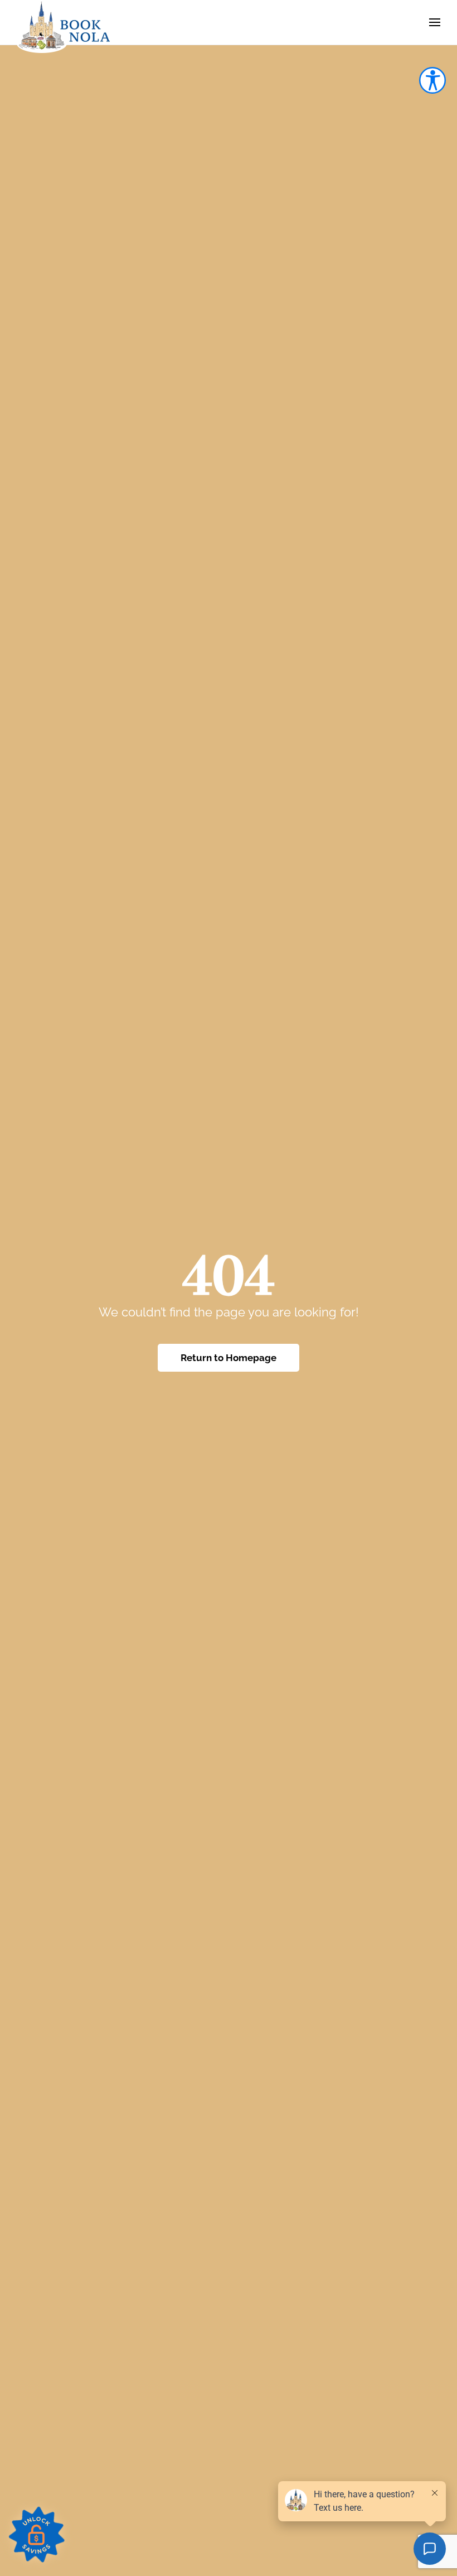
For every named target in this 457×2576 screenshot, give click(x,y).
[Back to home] (64, 26)
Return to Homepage (229, 1358)
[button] (435, 22)
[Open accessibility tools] (432, 80)
